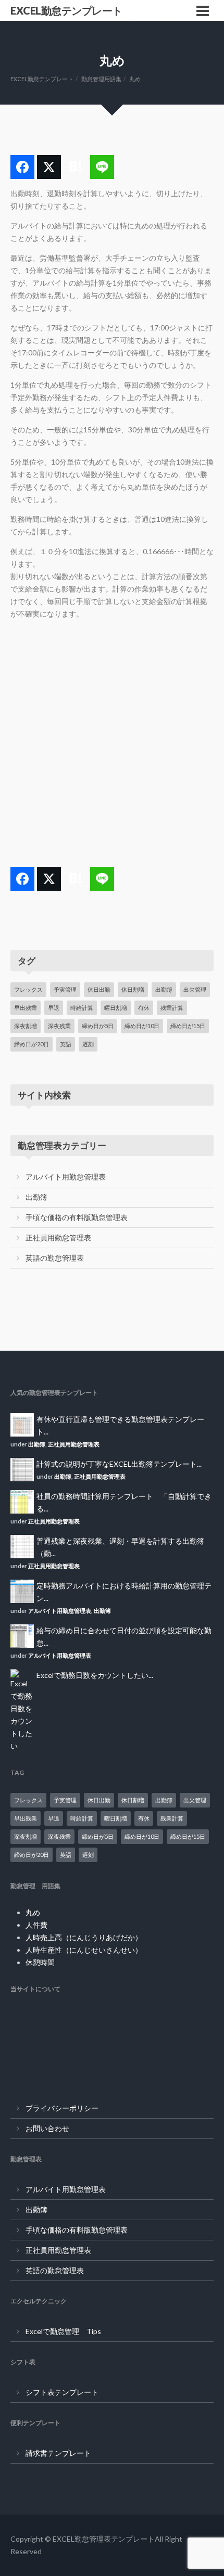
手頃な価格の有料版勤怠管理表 (77, 1217)
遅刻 (88, 1044)
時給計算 (82, 1008)
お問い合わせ (47, 2128)
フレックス (28, 989)
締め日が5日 (98, 1026)
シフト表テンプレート (62, 2392)
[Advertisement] (112, 743)
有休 (144, 1008)
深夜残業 (59, 1026)
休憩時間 (40, 1962)
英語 (66, 1044)
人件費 (36, 1925)
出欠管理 (195, 989)
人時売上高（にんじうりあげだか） (84, 1937)
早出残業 (26, 1008)
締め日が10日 (142, 1026)
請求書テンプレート (58, 2453)
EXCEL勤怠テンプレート (66, 10)
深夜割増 (26, 1026)
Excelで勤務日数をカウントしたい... (95, 1675)
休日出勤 (99, 989)
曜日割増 (116, 1008)
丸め (33, 1912)
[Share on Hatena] (76, 167)
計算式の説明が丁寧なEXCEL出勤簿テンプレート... (119, 1464)
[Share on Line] (102, 167)
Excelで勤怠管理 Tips (63, 2331)
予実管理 (65, 989)
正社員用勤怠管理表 (58, 1238)
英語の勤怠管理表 (55, 1258)
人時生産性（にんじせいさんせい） (84, 1950)
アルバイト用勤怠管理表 (66, 1177)
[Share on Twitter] (49, 167)
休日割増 (133, 989)
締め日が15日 (188, 1026)
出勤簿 (164, 989)
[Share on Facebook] (22, 167)
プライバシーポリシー (62, 2108)
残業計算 (172, 1008)
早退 (54, 1008)
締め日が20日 (32, 1044)
